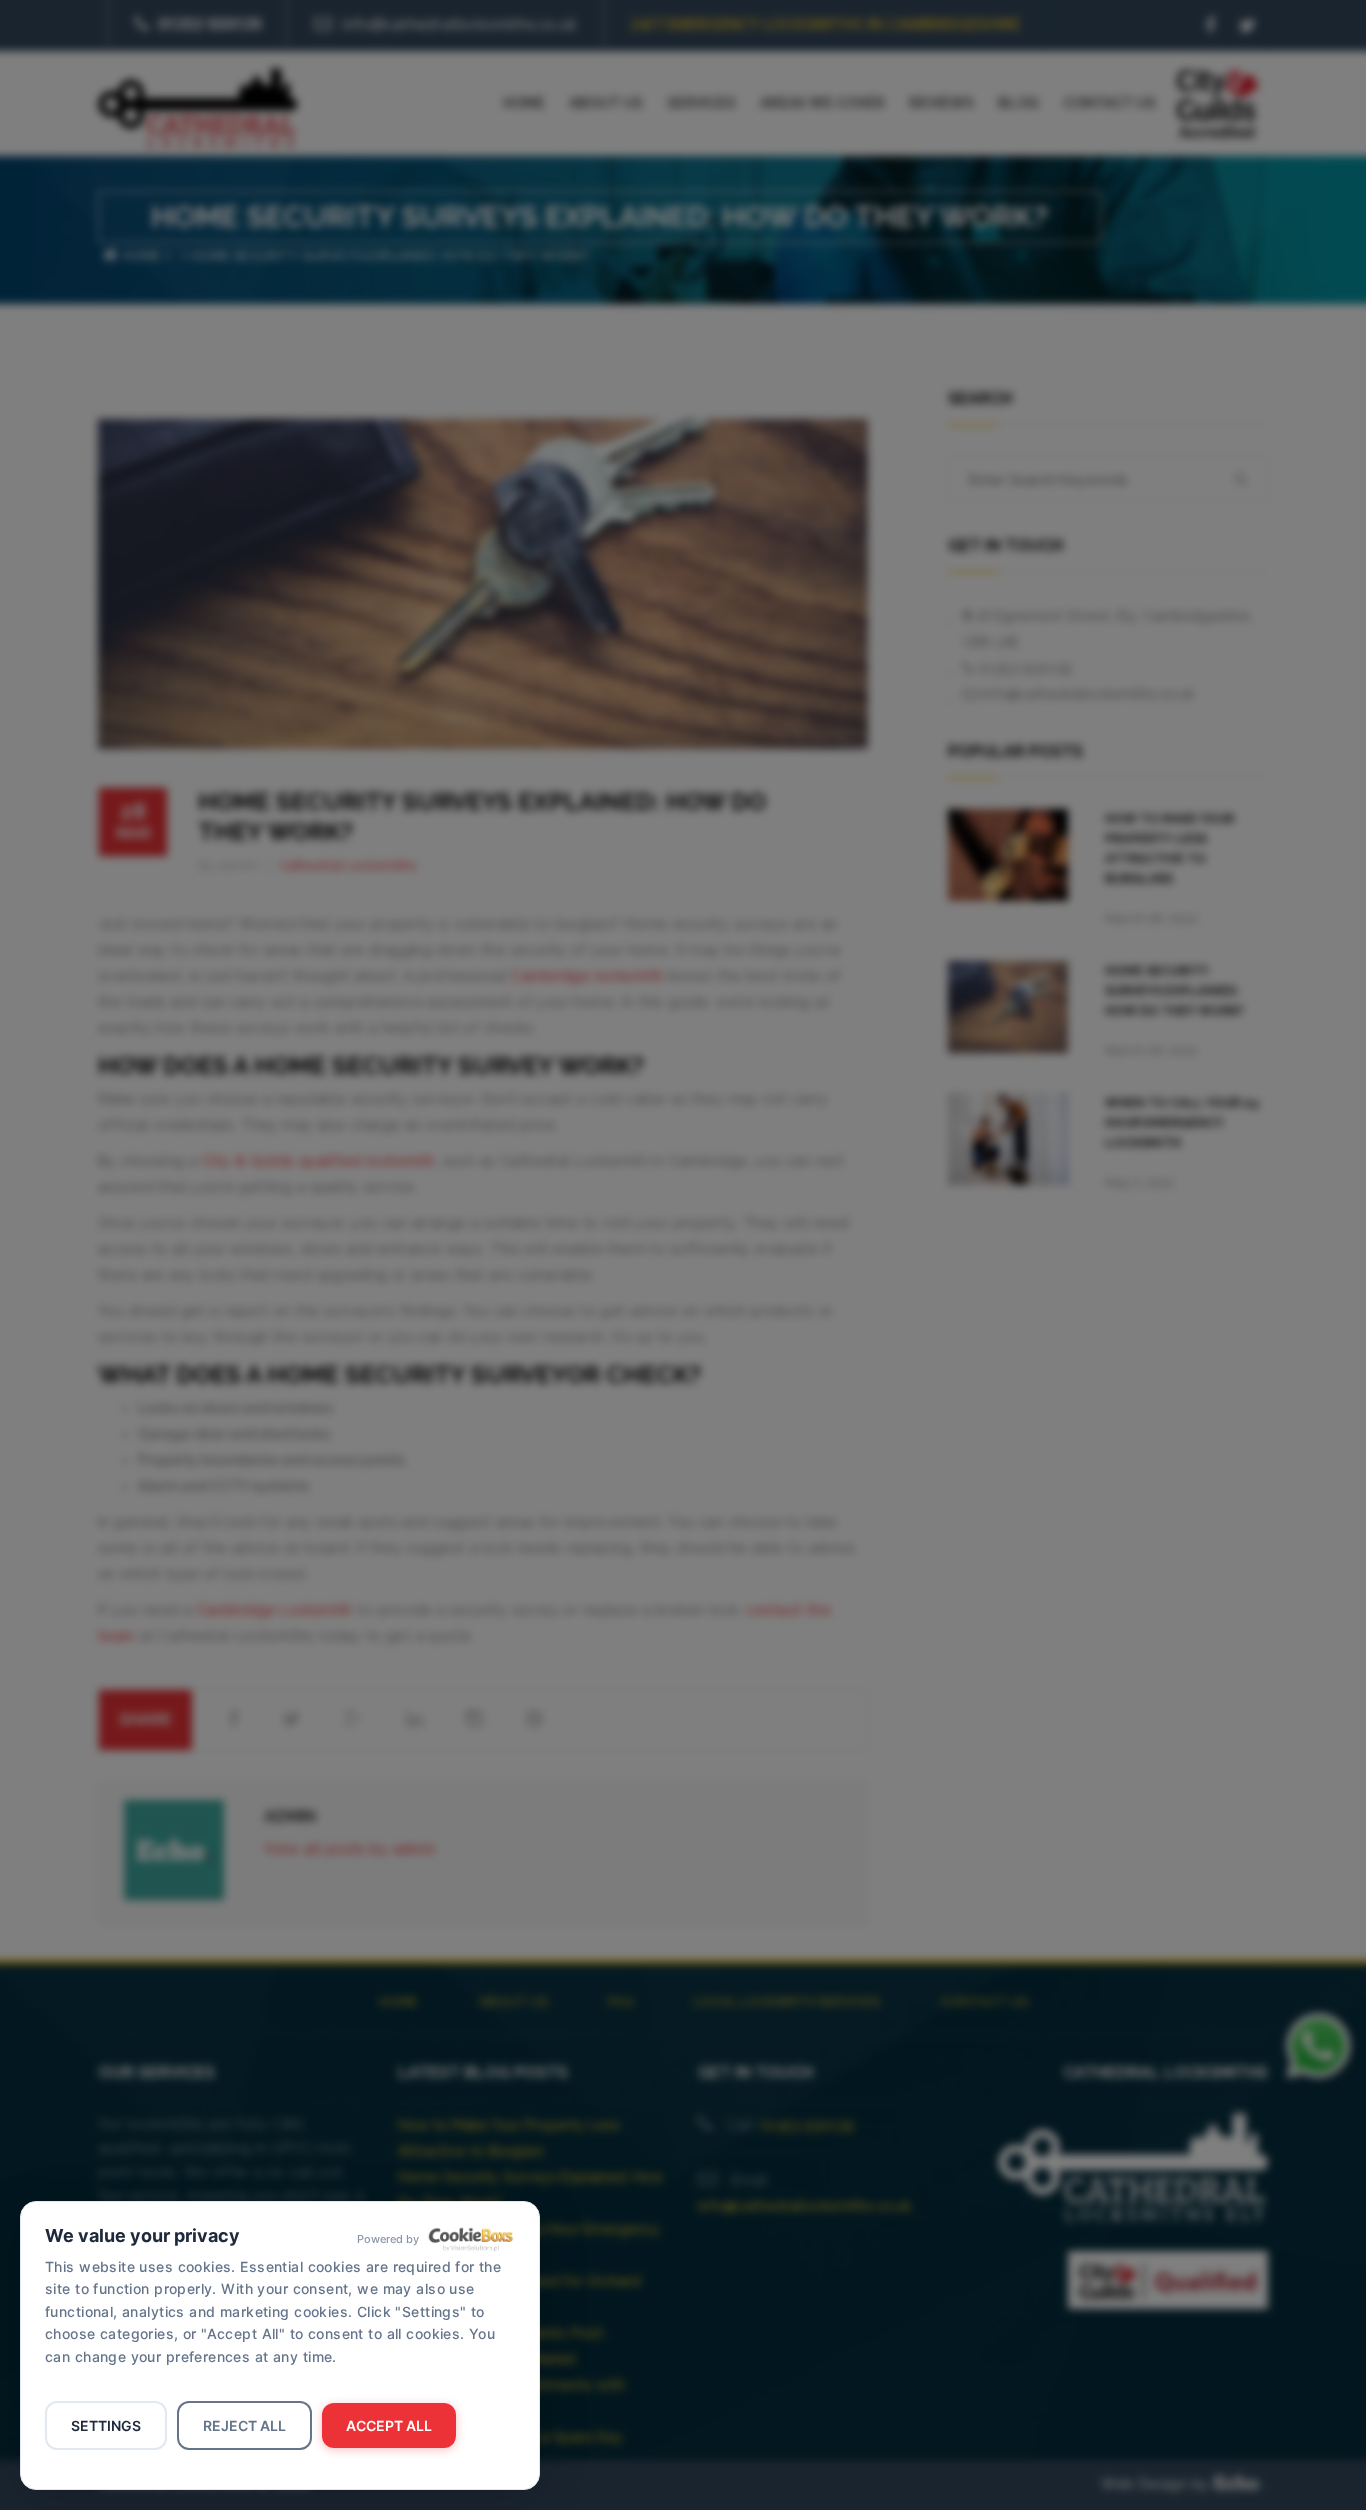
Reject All (244, 2425)
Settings (106, 2425)
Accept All (389, 2425)
